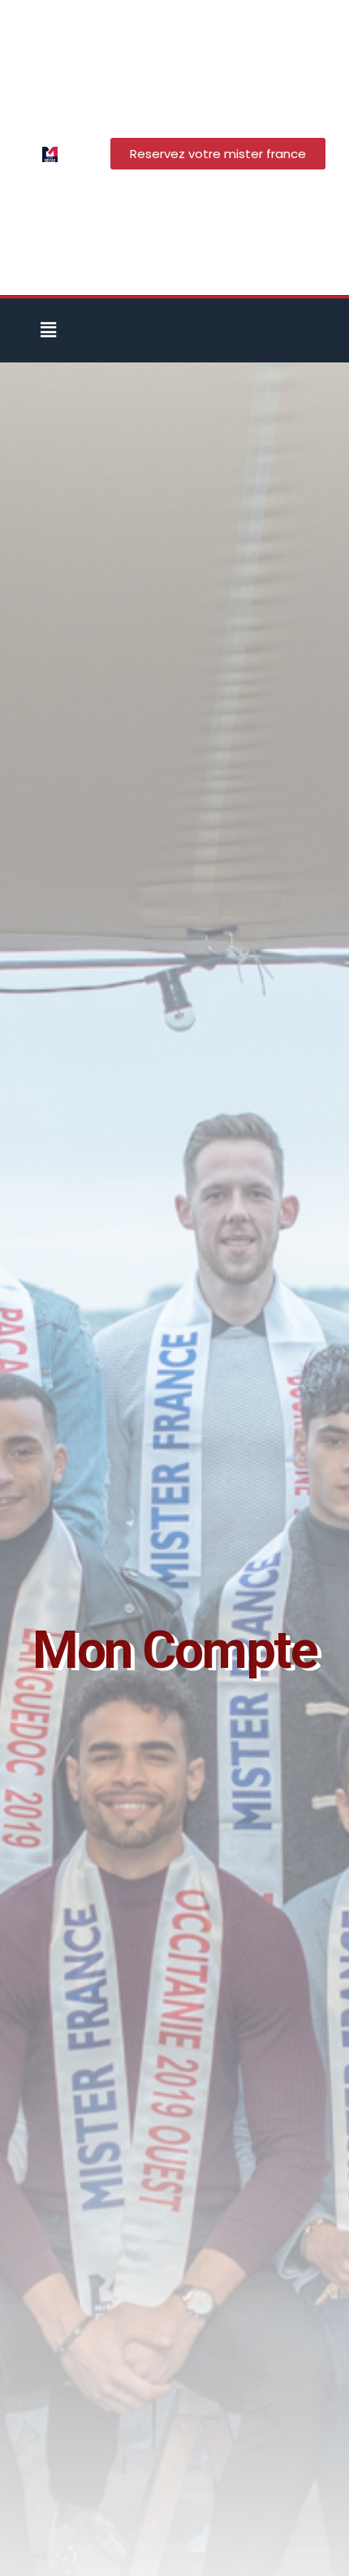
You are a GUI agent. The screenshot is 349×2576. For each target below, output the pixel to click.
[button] (48, 330)
